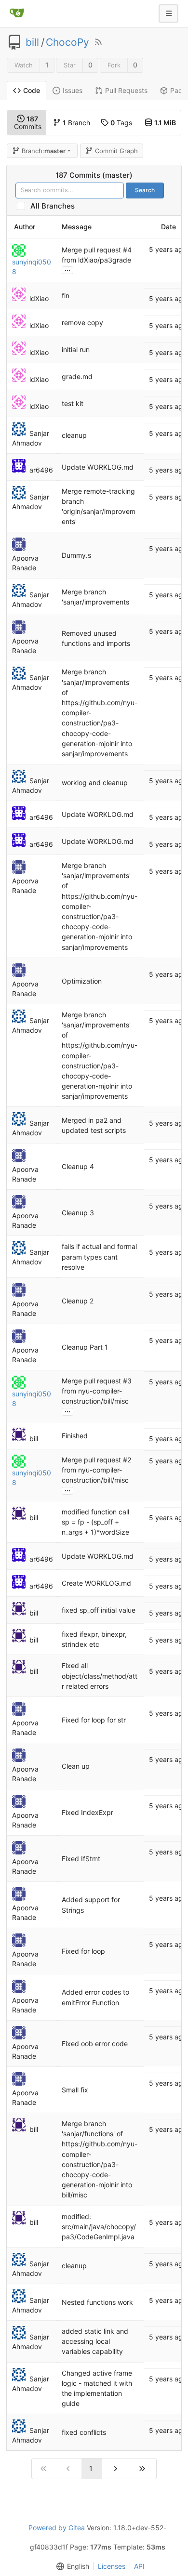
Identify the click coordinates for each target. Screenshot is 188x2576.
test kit (73, 403)
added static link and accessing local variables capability (95, 2341)
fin (66, 296)
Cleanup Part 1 (85, 1347)
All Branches (55, 206)
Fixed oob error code (95, 2044)
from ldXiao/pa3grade (96, 260)
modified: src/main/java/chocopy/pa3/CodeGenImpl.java (99, 2227)
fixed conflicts (84, 2432)
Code (32, 90)
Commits (28, 123)
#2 (127, 1460)
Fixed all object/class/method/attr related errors (100, 1676)
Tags (121, 123)
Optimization (82, 981)
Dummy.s (76, 555)
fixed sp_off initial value (99, 1610)
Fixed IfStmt (81, 1859)
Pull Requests (126, 90)
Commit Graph (116, 151)
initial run (76, 349)
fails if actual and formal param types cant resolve (99, 1257)
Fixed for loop (83, 1951)
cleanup (74, 435)
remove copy (82, 322)
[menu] (71, 2566)
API (139, 2566)
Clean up (76, 1766)
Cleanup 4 (78, 1167)
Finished (75, 1436)
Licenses (112, 2566)
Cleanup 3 (78, 1213)
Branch (76, 123)
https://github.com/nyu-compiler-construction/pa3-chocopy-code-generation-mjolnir (100, 723)
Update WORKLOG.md (98, 467)
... (67, 269)
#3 (127, 1381)
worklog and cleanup (95, 782)
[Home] (17, 13)
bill (32, 42)
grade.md (77, 376)
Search (145, 190)
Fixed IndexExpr (87, 1812)
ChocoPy (67, 42)
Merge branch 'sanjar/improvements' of (96, 682)
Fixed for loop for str (94, 1720)
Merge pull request (92, 250)
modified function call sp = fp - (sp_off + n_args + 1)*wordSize (95, 1522)
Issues (73, 90)
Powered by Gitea (57, 2528)
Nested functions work (97, 2302)
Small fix (75, 2090)
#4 (127, 250)
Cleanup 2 (78, 1301)
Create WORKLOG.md (96, 1583)
